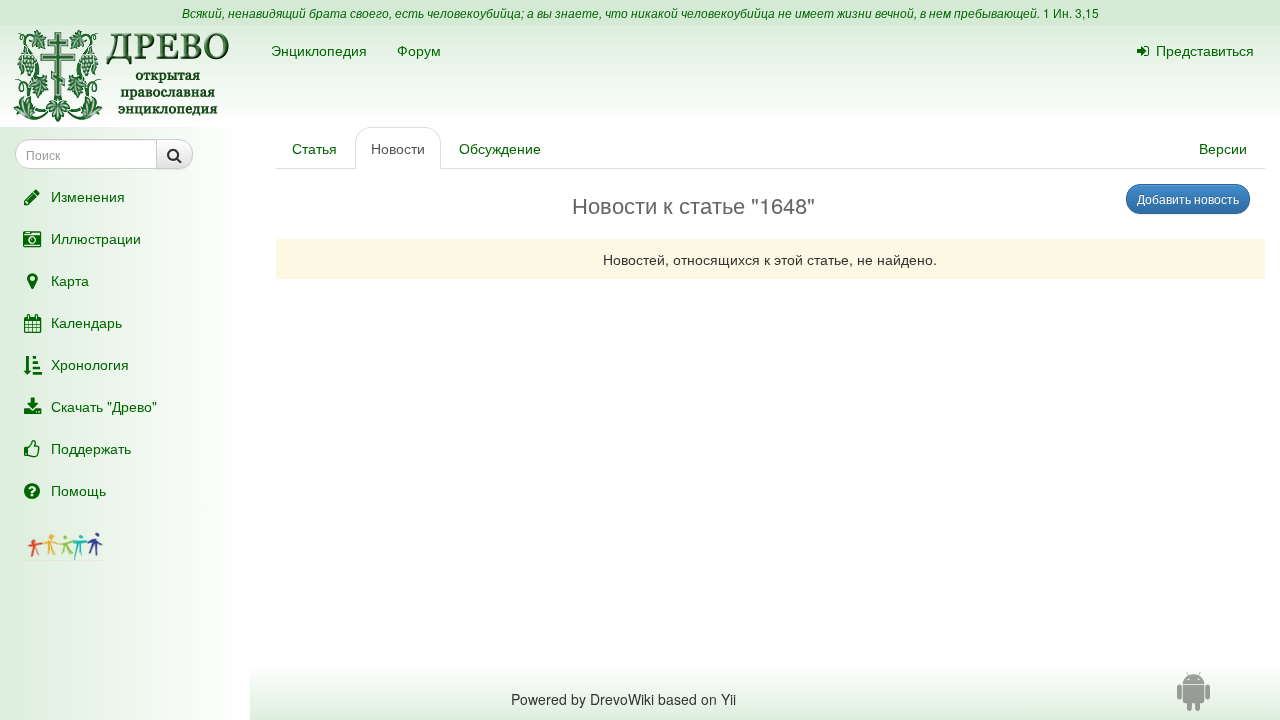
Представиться (1205, 50)
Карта (70, 280)
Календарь (86, 322)
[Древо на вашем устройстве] (1193, 699)
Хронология (90, 364)
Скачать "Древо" (104, 406)
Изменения (88, 196)
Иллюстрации (96, 238)
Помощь (78, 490)
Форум (419, 50)
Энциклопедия (319, 50)
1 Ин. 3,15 (1071, 12)
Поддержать (91, 448)
